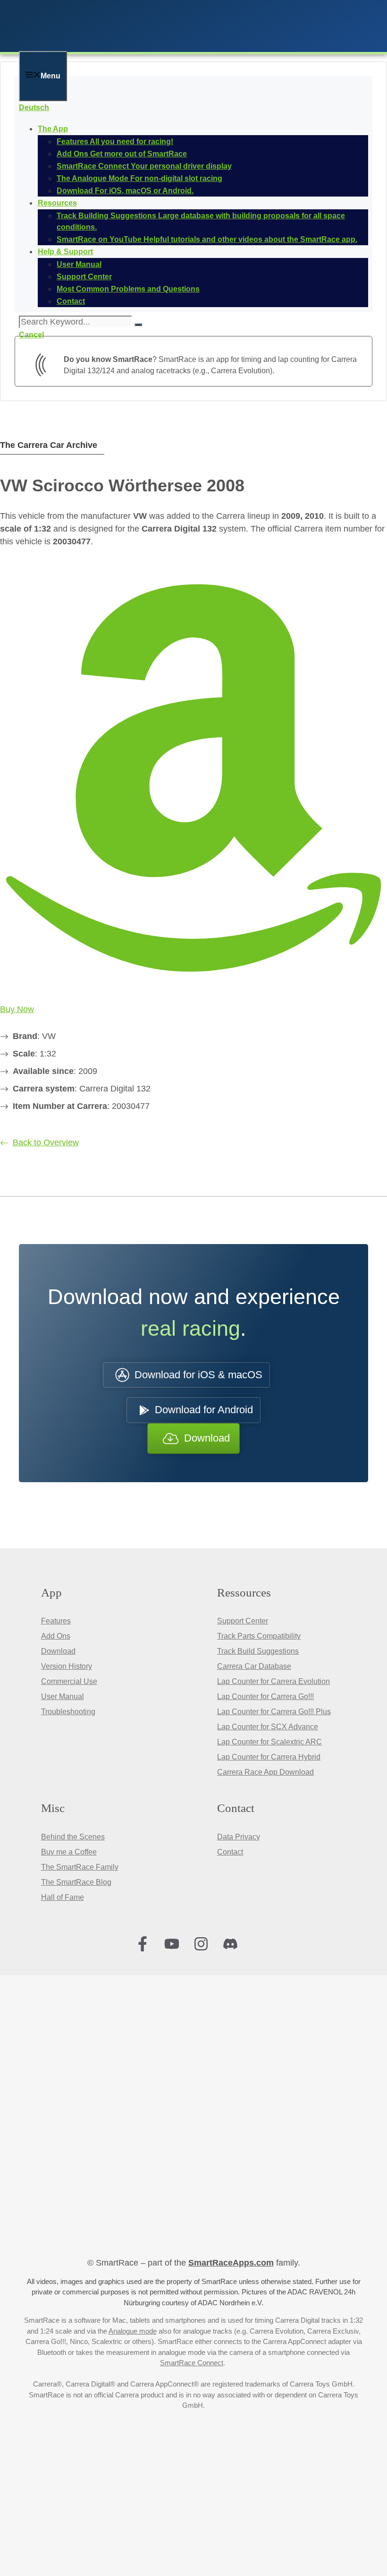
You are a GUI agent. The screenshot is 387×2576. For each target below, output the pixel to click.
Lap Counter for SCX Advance (268, 1727)
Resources (57, 203)
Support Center (243, 1621)
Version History (67, 1666)
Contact (230, 1852)
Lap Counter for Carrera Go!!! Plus (274, 1712)
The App (53, 129)
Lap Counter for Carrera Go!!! (265, 1696)
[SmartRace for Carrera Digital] (142, 45)
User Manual (63, 1696)
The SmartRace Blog (76, 1882)
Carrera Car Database (254, 1666)
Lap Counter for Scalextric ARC (269, 1742)
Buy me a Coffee (69, 1852)
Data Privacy (239, 1837)
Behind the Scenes (73, 1837)
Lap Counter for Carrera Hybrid (269, 1757)
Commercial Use (69, 1681)
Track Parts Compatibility (259, 1636)
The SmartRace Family (80, 1867)
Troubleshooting (68, 1712)
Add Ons (56, 1636)
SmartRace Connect (192, 2363)
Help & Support (65, 252)
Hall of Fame (63, 1897)
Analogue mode (133, 2331)
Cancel (31, 335)
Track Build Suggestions (258, 1651)
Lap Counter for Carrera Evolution (273, 1681)
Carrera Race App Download (265, 1772)
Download (58, 1651)
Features (56, 1621)
